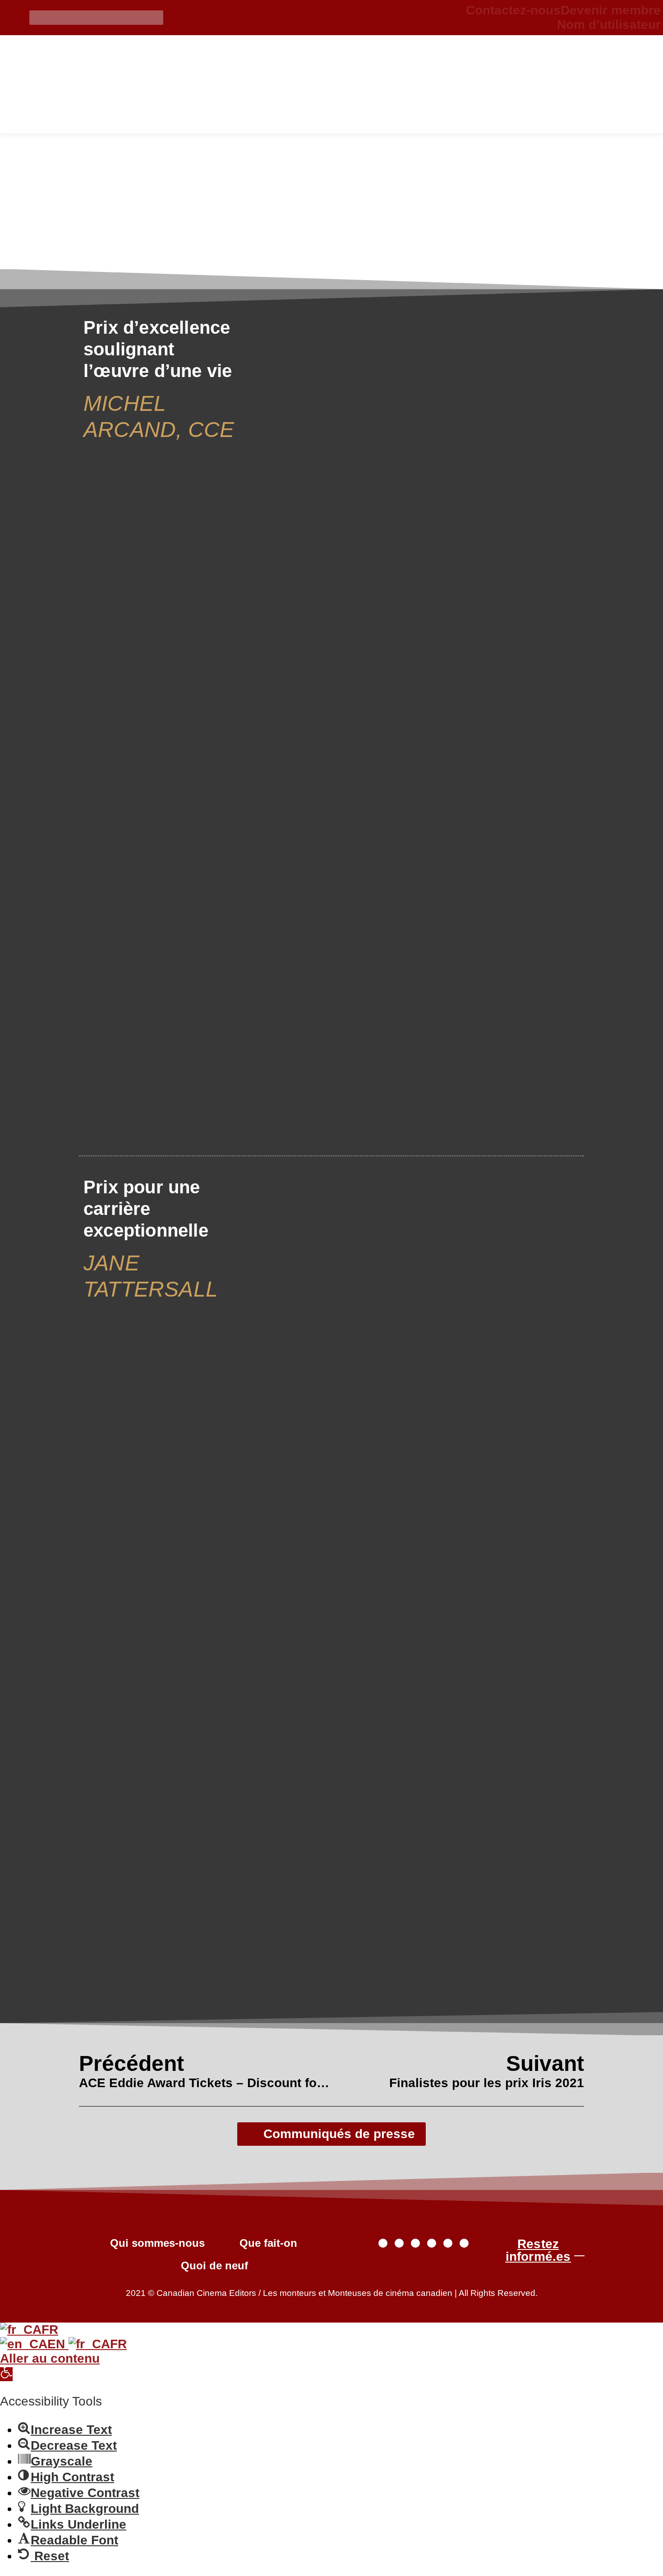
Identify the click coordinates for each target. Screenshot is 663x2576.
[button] (6, 2374)
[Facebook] (399, 2243)
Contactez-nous (513, 10)
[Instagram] (415, 2243)
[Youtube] (432, 2243)
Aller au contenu (50, 2358)
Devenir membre (611, 10)
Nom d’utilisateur (609, 25)
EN (58, 2344)
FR (50, 2330)
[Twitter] (383, 2243)
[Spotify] (448, 2243)
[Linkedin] (464, 2243)
